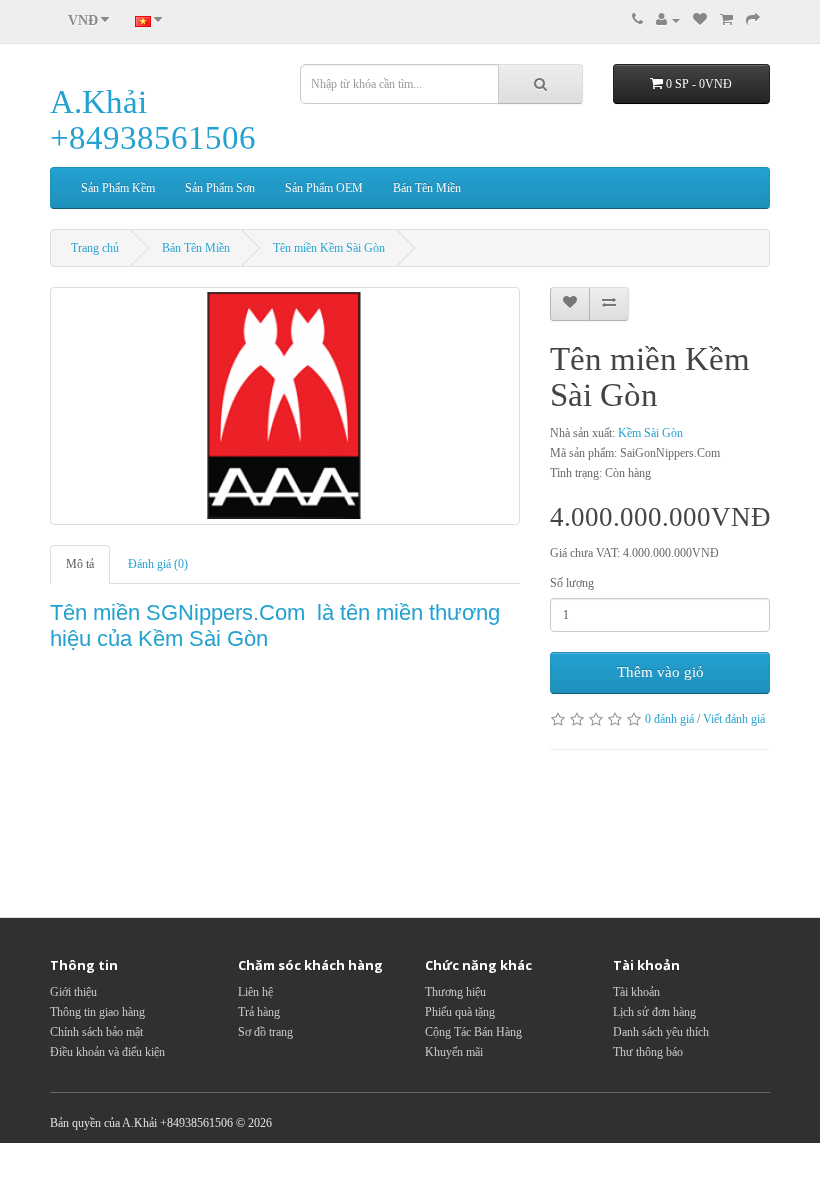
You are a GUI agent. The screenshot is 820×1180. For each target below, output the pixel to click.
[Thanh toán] (753, 20)
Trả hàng (259, 1012)
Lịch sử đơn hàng (654, 1012)
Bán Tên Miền (427, 188)
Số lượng (572, 583)
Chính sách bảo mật (96, 1032)
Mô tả (80, 564)
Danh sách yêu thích (661, 1032)
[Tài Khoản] (668, 20)
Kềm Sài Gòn (650, 433)
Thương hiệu (455, 992)
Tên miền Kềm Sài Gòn (329, 248)
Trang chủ (95, 248)
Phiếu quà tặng (460, 1012)
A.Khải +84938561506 (153, 120)
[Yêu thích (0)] (700, 20)
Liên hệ (255, 992)
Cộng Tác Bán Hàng (473, 1032)
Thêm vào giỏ (660, 672)
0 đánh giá (669, 719)
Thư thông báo (648, 1052)
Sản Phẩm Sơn (220, 188)
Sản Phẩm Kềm (118, 188)
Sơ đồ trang (265, 1032)
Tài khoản (636, 992)
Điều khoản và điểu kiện (107, 1052)
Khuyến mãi (454, 1052)
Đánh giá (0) (158, 564)
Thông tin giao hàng (97, 1012)
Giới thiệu (73, 992)
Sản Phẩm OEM (324, 188)
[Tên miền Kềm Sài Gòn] (285, 406)
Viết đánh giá (734, 719)
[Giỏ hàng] (726, 20)
